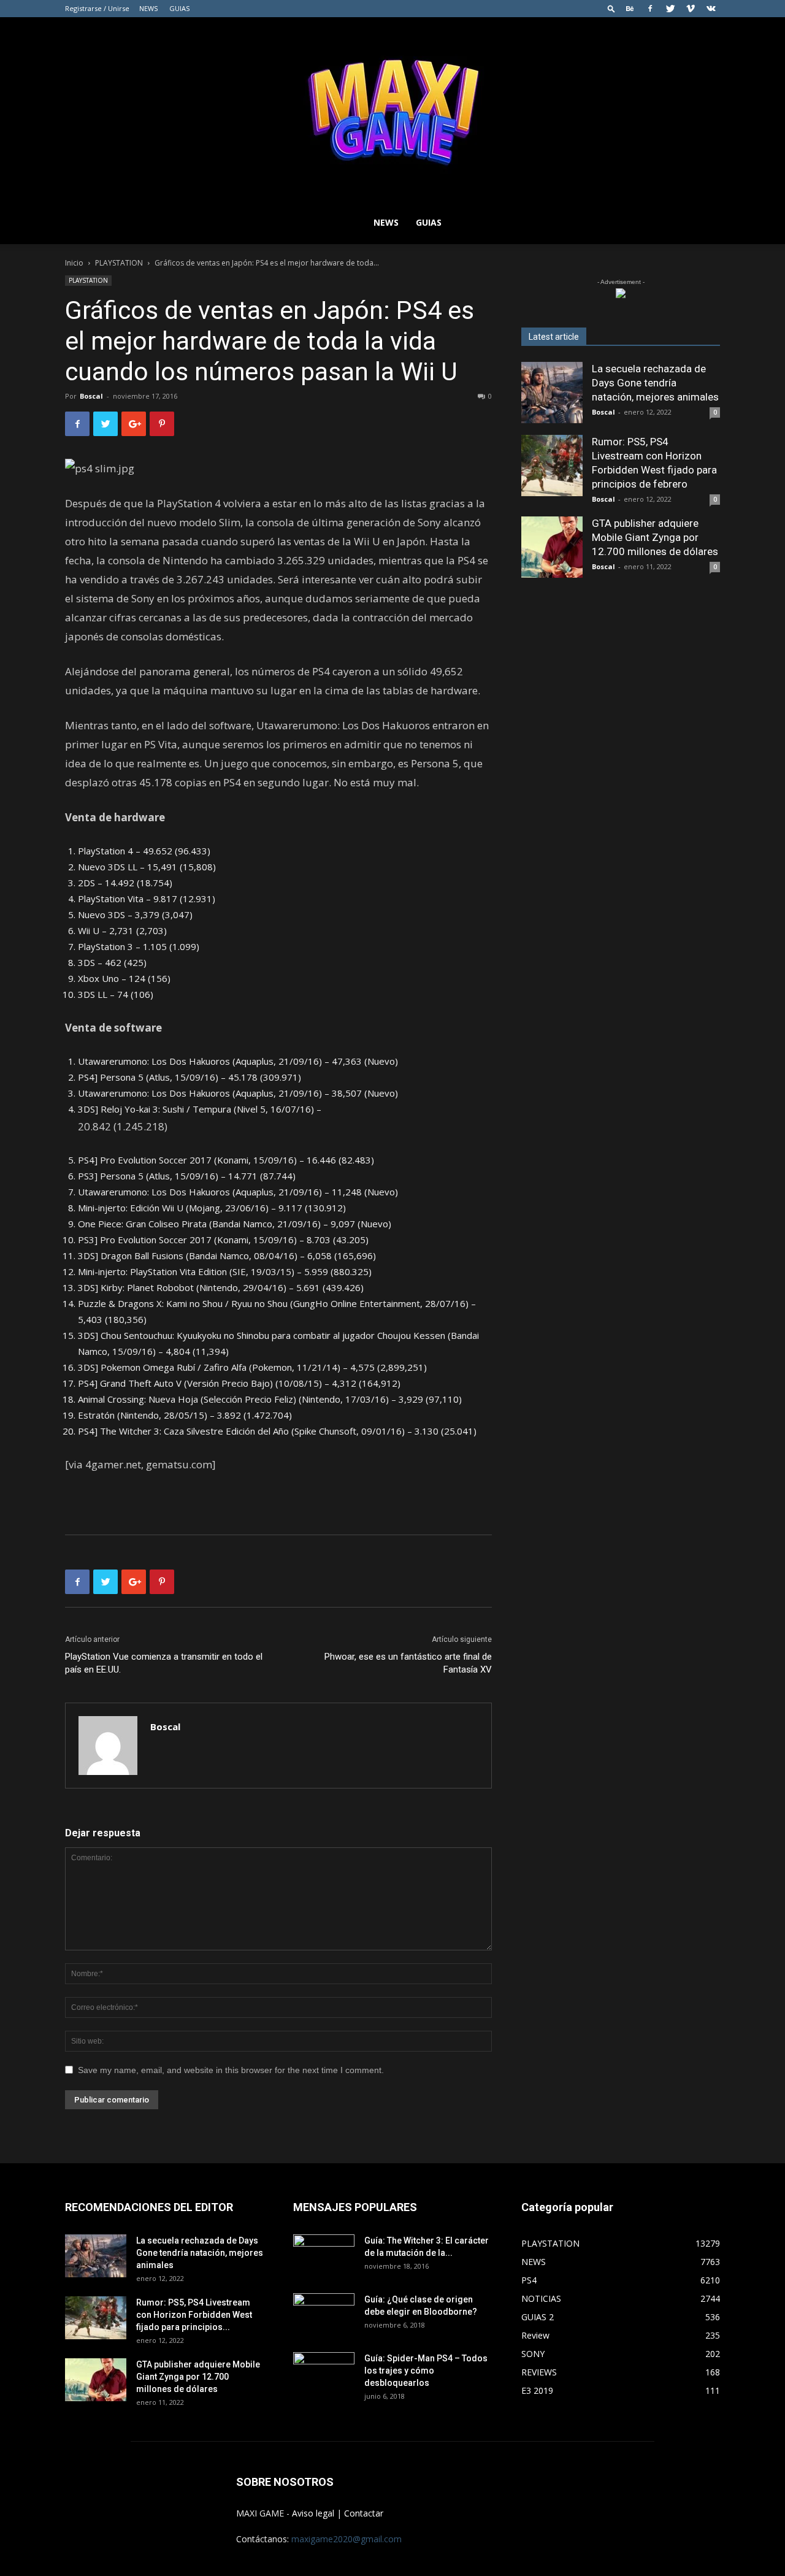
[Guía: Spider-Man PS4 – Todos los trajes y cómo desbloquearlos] (324, 2369)
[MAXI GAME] (392, 109)
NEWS (148, 8)
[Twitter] (670, 9)
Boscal (91, 396)
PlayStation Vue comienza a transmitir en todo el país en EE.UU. (164, 1663)
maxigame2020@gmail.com (347, 2539)
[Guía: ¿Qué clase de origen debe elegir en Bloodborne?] (324, 2310)
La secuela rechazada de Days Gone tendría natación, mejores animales (655, 383)
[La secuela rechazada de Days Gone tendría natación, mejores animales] (552, 393)
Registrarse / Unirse (97, 8)
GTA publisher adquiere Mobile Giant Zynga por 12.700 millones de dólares (655, 537)
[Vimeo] (691, 9)
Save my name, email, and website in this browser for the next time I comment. (231, 2070)
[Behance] (630, 9)
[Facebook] (650, 9)
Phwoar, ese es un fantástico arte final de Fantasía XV (408, 1663)
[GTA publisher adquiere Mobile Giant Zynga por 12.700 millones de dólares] (552, 547)
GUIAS (179, 8)
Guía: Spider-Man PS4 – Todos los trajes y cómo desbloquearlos (426, 2371)
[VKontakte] (711, 9)
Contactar (364, 2513)
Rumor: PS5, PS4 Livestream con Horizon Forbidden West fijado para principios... (194, 2315)
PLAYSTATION (119, 263)
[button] (611, 8)
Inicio (74, 263)
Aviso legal (313, 2513)
